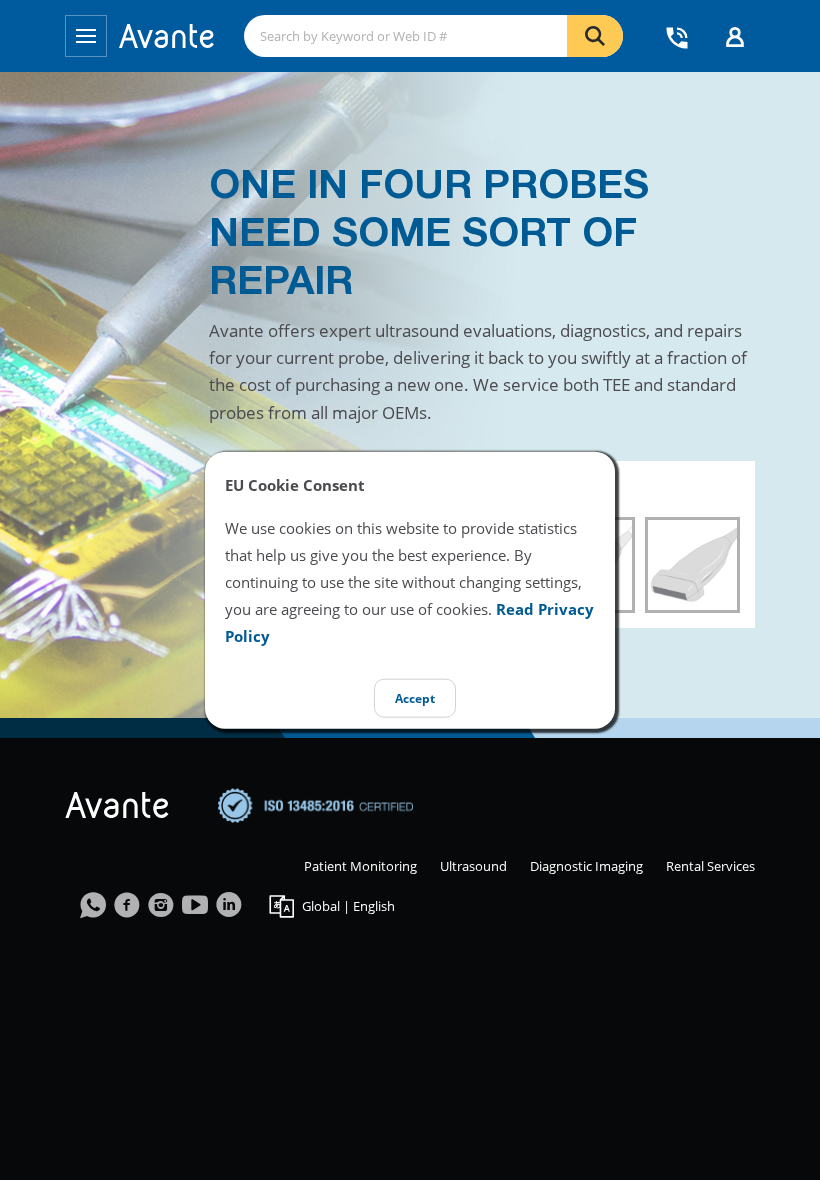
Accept (415, 698)
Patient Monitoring (360, 866)
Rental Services (710, 866)
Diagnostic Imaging (586, 866)
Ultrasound (473, 866)
